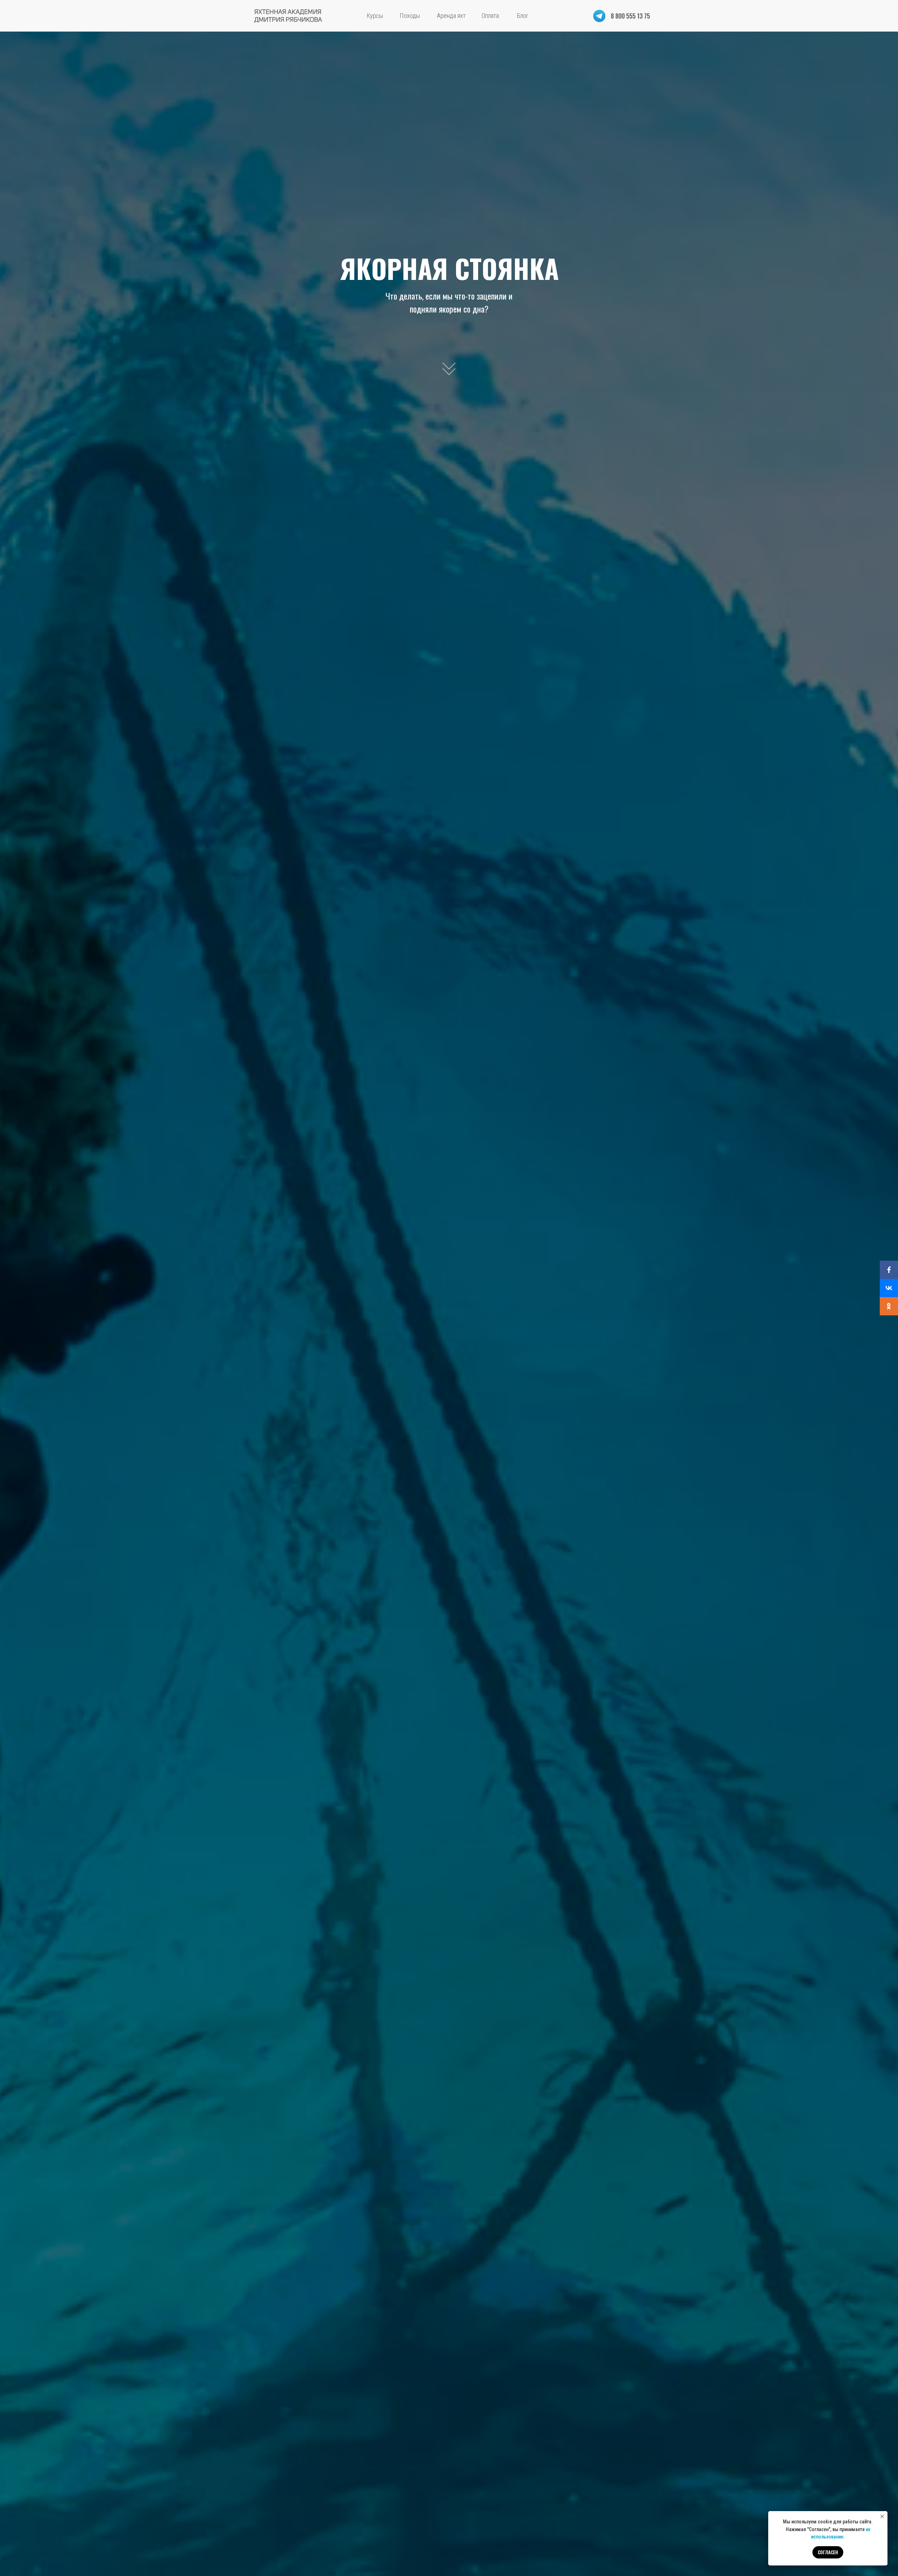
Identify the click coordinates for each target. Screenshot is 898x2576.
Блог (523, 16)
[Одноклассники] (889, 1306)
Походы (410, 16)
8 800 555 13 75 (630, 16)
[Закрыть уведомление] (882, 2516)
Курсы (375, 16)
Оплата (490, 16)
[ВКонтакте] (889, 1288)
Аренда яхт (451, 16)
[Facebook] (889, 1270)
